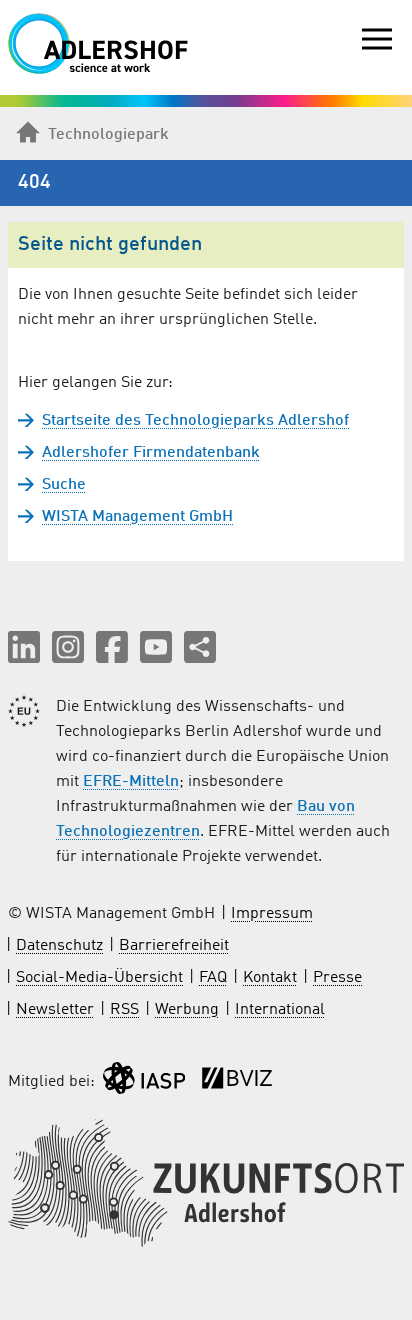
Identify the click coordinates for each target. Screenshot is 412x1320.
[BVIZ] (237, 1082)
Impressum (272, 914)
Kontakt (270, 978)
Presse (337, 978)
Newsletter (55, 1010)
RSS (124, 1010)
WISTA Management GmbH (137, 517)
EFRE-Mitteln (131, 782)
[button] (24, 647)
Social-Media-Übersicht (99, 978)
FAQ (213, 978)
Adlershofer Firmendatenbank (151, 453)
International (280, 1010)
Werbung (187, 1010)
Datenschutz (59, 946)
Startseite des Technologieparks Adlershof (195, 421)
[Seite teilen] (200, 647)
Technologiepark (108, 135)
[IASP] (144, 1082)
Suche (64, 485)
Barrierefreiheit (174, 946)
